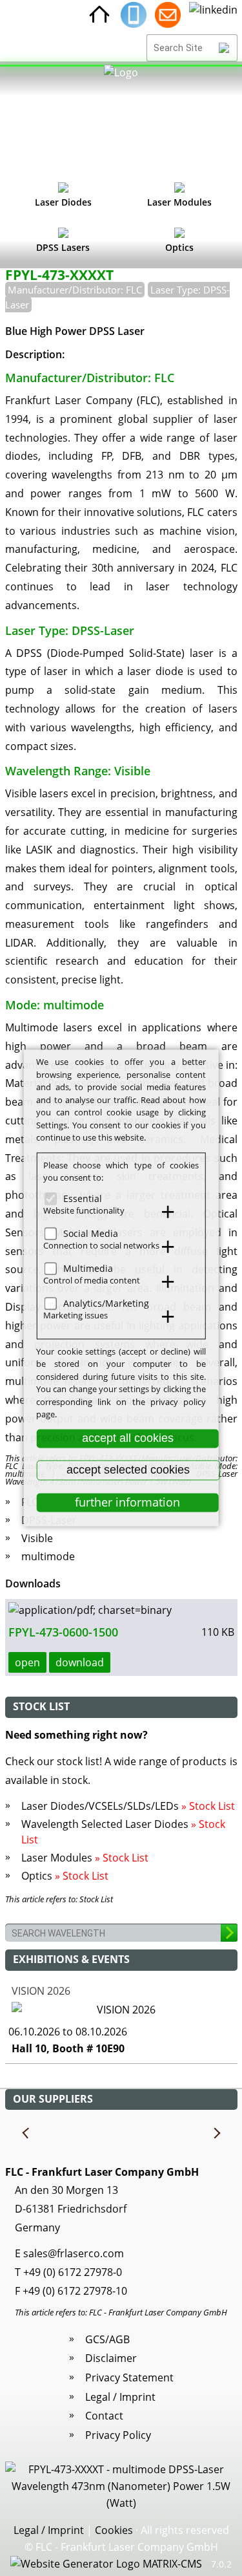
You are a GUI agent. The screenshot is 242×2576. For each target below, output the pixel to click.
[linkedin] (213, 15)
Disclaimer (111, 2358)
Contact (104, 2416)
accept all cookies (128, 1438)
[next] (216, 2134)
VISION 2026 (41, 1991)
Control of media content (92, 1280)
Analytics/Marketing (106, 1303)
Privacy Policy (118, 2435)
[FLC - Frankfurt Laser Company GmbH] (121, 120)
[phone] (134, 15)
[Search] (224, 48)
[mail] (168, 15)
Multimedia (88, 1268)
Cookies (114, 2530)
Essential (83, 1198)
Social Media (91, 1233)
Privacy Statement (129, 2377)
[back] (26, 2134)
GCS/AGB (107, 2339)
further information (127, 1502)
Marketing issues (76, 1315)
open (27, 1662)
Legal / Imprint (120, 2397)
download (80, 1662)
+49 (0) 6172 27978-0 (73, 2272)
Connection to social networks (101, 1245)
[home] (99, 15)
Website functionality (84, 1210)
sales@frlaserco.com (74, 2253)
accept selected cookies (128, 1470)
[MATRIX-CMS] (106, 2564)
